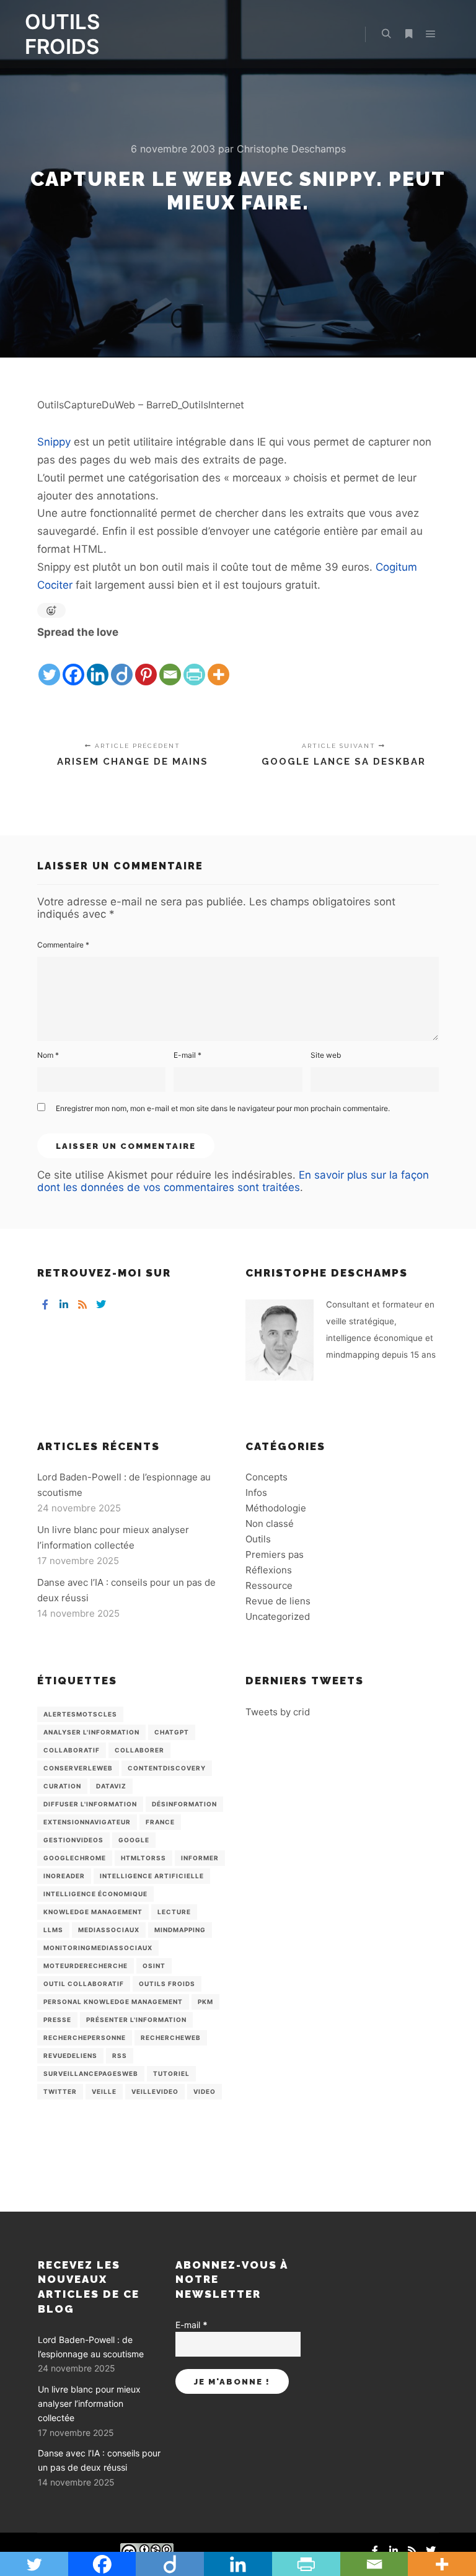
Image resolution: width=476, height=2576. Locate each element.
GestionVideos (73, 1840)
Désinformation (184, 1804)
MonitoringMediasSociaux (98, 1948)
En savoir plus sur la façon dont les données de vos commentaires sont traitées (233, 1181)
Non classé (270, 1523)
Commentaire (63, 945)
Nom (48, 1055)
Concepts (267, 1477)
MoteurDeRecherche (86, 1966)
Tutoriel (171, 2073)
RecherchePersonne (85, 2038)
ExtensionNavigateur (87, 1822)
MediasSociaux (109, 1930)
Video (205, 2091)
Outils (258, 1539)
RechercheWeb (171, 2038)
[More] (218, 664)
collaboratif (72, 1750)
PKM (205, 2002)
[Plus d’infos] (408, 34)
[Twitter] (49, 664)
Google (134, 1840)
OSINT (154, 1966)
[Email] (170, 664)
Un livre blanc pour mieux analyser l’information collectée (89, 2404)
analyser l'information (91, 1732)
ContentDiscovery (167, 1768)
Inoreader (64, 1876)
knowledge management (93, 1912)
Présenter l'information (136, 2020)
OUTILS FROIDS (62, 34)
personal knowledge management (113, 2002)
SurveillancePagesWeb (91, 2073)
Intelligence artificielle (152, 1876)
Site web (326, 1055)
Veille (104, 2091)
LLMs (53, 1930)
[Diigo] (122, 664)
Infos (256, 1492)
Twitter (60, 2091)
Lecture (174, 1912)
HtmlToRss (143, 1858)
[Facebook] (73, 664)
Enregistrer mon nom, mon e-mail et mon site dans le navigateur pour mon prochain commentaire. (223, 1108)
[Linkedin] (98, 664)
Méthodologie (276, 1508)
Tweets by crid (278, 1712)
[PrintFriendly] (194, 664)
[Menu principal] (431, 34)
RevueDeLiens (70, 2055)
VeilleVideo (155, 2091)
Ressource (269, 1585)
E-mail (187, 1055)
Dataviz (111, 1786)
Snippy (54, 442)
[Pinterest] (146, 664)
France (160, 1822)
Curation (62, 1786)
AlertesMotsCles (80, 1714)
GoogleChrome (75, 1858)
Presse (57, 2020)
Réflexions (269, 1570)
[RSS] (82, 1304)
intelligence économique (95, 1894)
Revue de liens (278, 1601)
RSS (120, 2055)
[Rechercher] (386, 34)
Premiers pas (275, 1554)
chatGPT (172, 1732)
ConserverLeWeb (78, 1768)
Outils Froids (167, 1984)
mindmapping (180, 1930)
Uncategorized (278, 1616)
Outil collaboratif (84, 1984)
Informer (200, 1858)
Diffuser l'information (90, 1804)
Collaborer (139, 1750)
